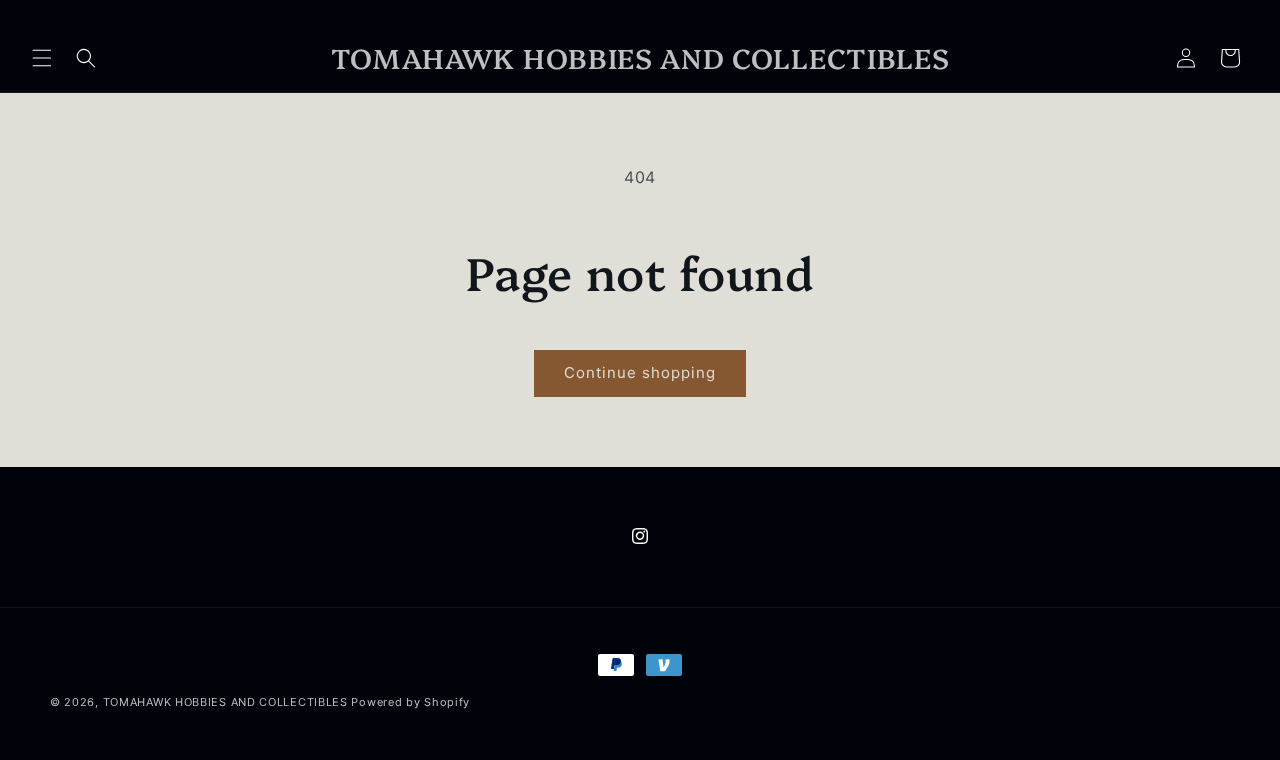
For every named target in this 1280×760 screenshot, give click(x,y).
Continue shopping (640, 372)
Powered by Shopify (410, 702)
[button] (42, 58)
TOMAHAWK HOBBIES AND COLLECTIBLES (227, 702)
